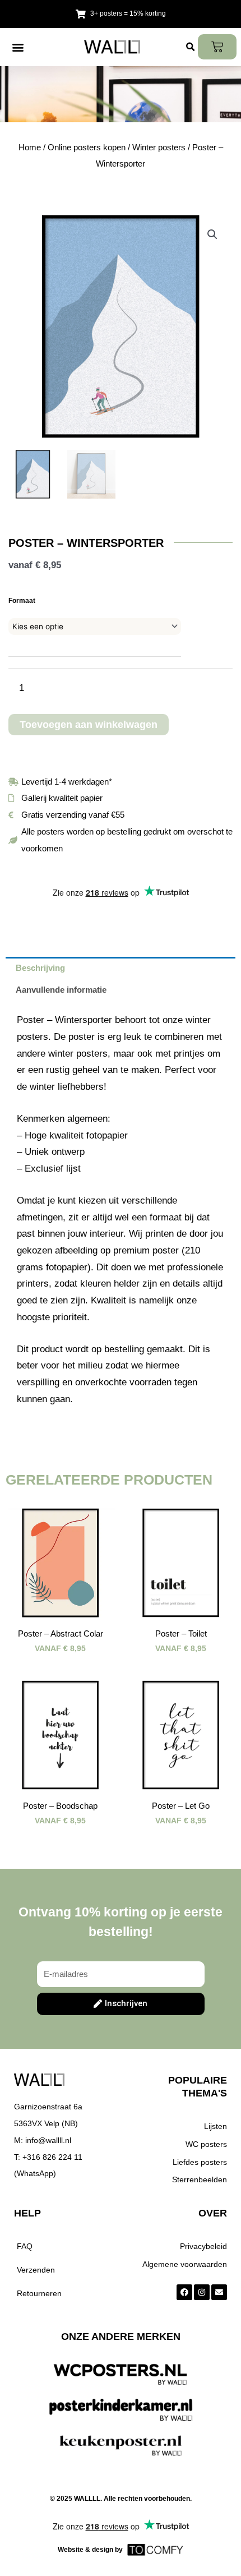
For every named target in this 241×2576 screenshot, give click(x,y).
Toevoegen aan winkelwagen (89, 725)
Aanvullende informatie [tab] (61, 990)
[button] (18, 47)
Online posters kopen (87, 147)
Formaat (22, 601)
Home (30, 147)
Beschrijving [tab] (40, 968)
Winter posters (159, 147)
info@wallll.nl (48, 2140)
